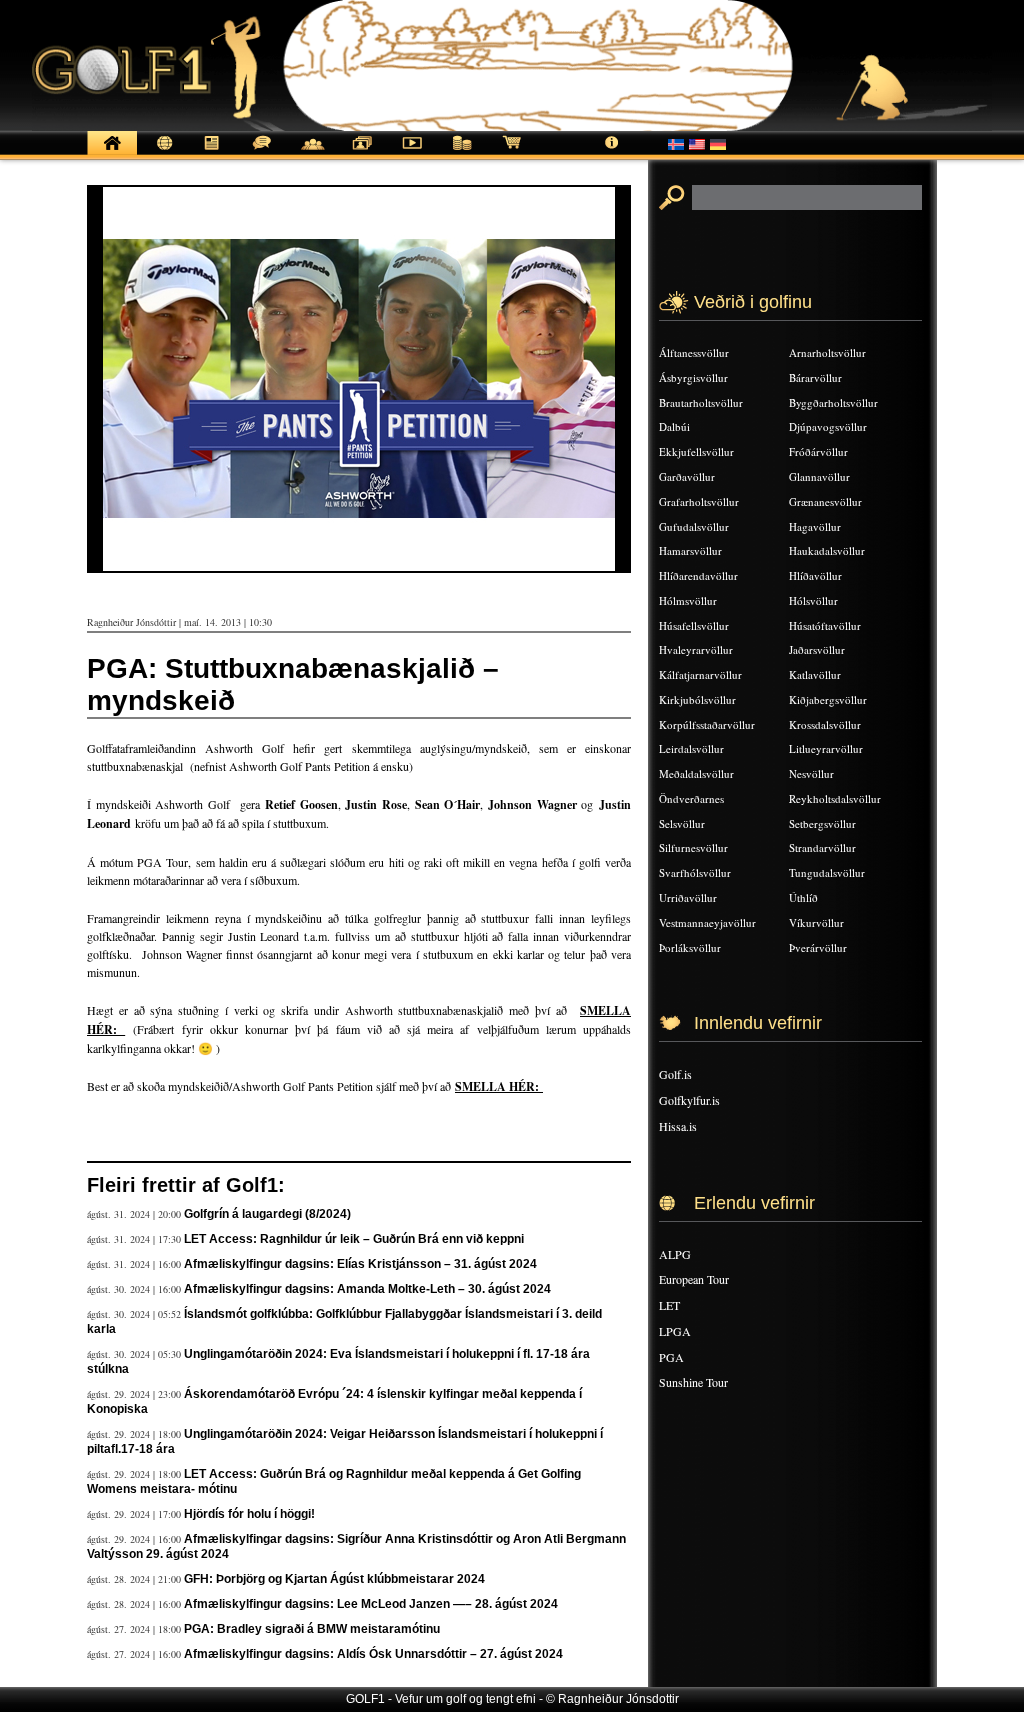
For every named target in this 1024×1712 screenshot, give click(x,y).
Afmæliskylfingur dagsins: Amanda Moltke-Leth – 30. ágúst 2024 (367, 1289)
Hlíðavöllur (815, 575)
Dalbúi (674, 426)
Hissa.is (678, 1126)
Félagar (312, 153)
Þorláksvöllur (690, 947)
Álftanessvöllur (694, 352)
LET (669, 1305)
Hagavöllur (815, 526)
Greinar (212, 153)
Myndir (362, 153)
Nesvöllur (811, 773)
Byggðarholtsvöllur (833, 402)
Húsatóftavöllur (825, 625)
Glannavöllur (819, 476)
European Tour (694, 1279)
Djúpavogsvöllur (828, 426)
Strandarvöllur (822, 847)
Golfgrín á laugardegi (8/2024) (267, 1214)
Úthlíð (803, 897)
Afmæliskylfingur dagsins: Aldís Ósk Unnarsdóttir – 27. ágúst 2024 (373, 1654)
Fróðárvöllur (818, 451)
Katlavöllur (815, 674)
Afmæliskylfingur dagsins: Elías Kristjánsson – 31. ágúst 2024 (360, 1264)
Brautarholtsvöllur (701, 402)
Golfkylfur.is (689, 1100)
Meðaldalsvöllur (696, 773)
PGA (671, 1357)
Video (412, 153)
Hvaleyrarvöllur (696, 649)
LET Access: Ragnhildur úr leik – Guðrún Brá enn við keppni (354, 1239)
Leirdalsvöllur (691, 748)
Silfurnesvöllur (693, 847)
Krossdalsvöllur (825, 724)
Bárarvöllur (815, 377)
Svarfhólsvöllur (695, 872)
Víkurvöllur (816, 922)
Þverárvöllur (818, 947)
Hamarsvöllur (690, 550)
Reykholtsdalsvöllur (835, 798)
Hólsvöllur (813, 600)
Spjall (262, 153)
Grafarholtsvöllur (699, 501)
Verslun (512, 153)
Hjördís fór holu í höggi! (249, 1514)
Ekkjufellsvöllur (696, 451)
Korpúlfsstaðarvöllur (707, 724)
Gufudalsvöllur (694, 526)
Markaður (462, 153)
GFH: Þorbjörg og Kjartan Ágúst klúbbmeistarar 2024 (334, 1579)
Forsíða (112, 153)
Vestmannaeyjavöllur (707, 922)
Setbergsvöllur (822, 823)
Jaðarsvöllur (817, 649)
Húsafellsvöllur (694, 625)
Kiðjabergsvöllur (828, 699)
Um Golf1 (612, 153)
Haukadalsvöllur (827, 550)
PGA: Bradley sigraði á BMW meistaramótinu (312, 1629)
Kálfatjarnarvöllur (700, 674)
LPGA (675, 1331)
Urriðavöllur (688, 897)
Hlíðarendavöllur (698, 575)
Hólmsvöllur (688, 600)
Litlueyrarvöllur (826, 748)
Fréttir (162, 153)
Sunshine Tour (693, 1382)
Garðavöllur (687, 476)
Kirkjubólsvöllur (697, 699)
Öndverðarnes (691, 798)
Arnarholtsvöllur (827, 352)
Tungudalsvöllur (827, 872)
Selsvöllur (682, 823)
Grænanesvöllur (825, 501)
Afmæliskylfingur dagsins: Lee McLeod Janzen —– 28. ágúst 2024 (371, 1604)
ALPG (675, 1254)
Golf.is (675, 1074)
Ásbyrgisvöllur (693, 377)
